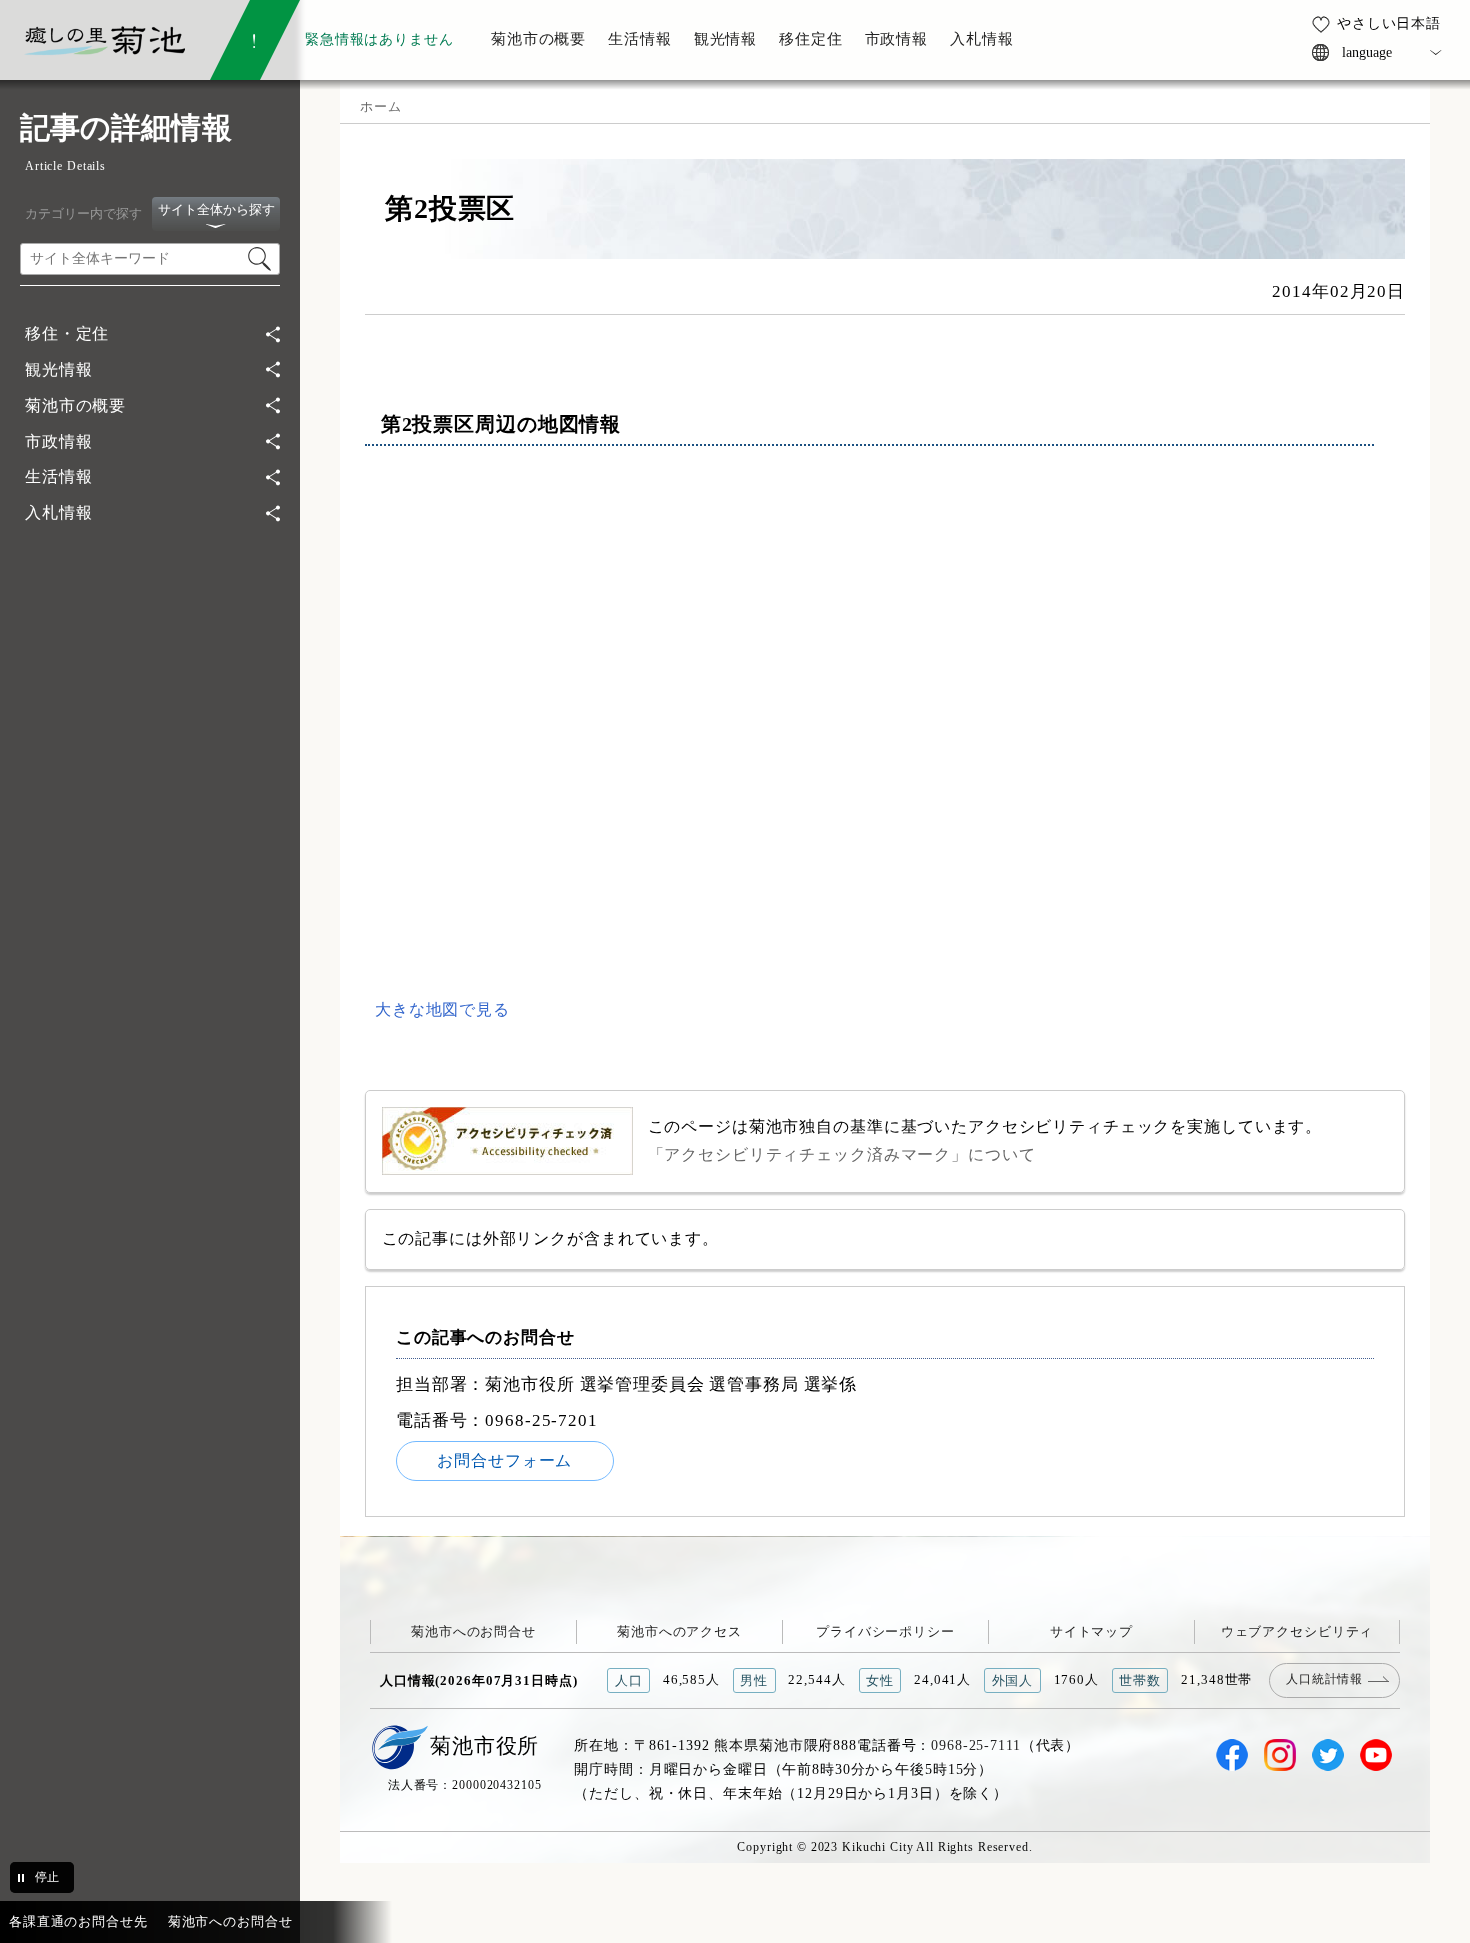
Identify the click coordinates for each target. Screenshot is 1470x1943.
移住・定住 (67, 333)
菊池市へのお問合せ (473, 1631)
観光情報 (58, 369)
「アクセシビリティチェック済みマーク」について (842, 1154)
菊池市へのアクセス (679, 1631)
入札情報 (58, 512)
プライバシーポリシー (885, 1631)
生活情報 (58, 476)
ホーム (381, 106)
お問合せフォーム (504, 1460)
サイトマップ (1091, 1631)
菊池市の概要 (75, 405)
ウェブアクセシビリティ (1297, 1631)
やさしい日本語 (1389, 23)
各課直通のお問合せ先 (78, 1921)
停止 (47, 1877)
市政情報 (58, 441)
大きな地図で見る (442, 1009)
